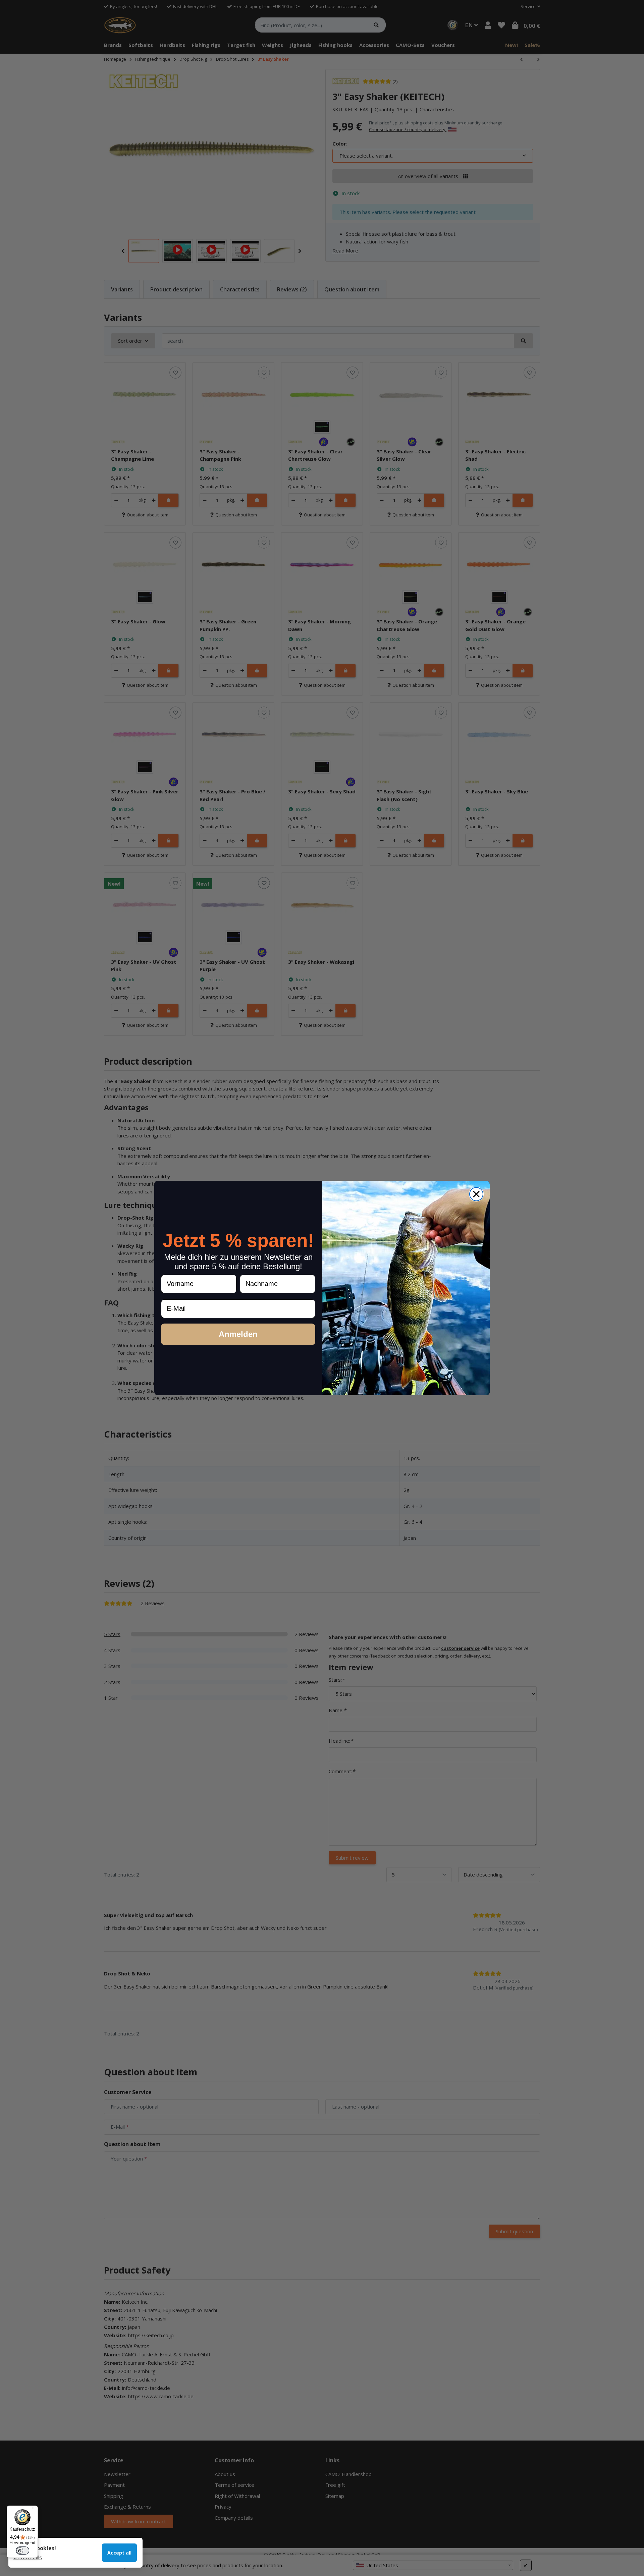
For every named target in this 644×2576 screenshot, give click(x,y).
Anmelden (238, 1334)
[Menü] (34, 2510)
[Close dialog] (476, 1194)
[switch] (22, 2551)
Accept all (119, 2553)
